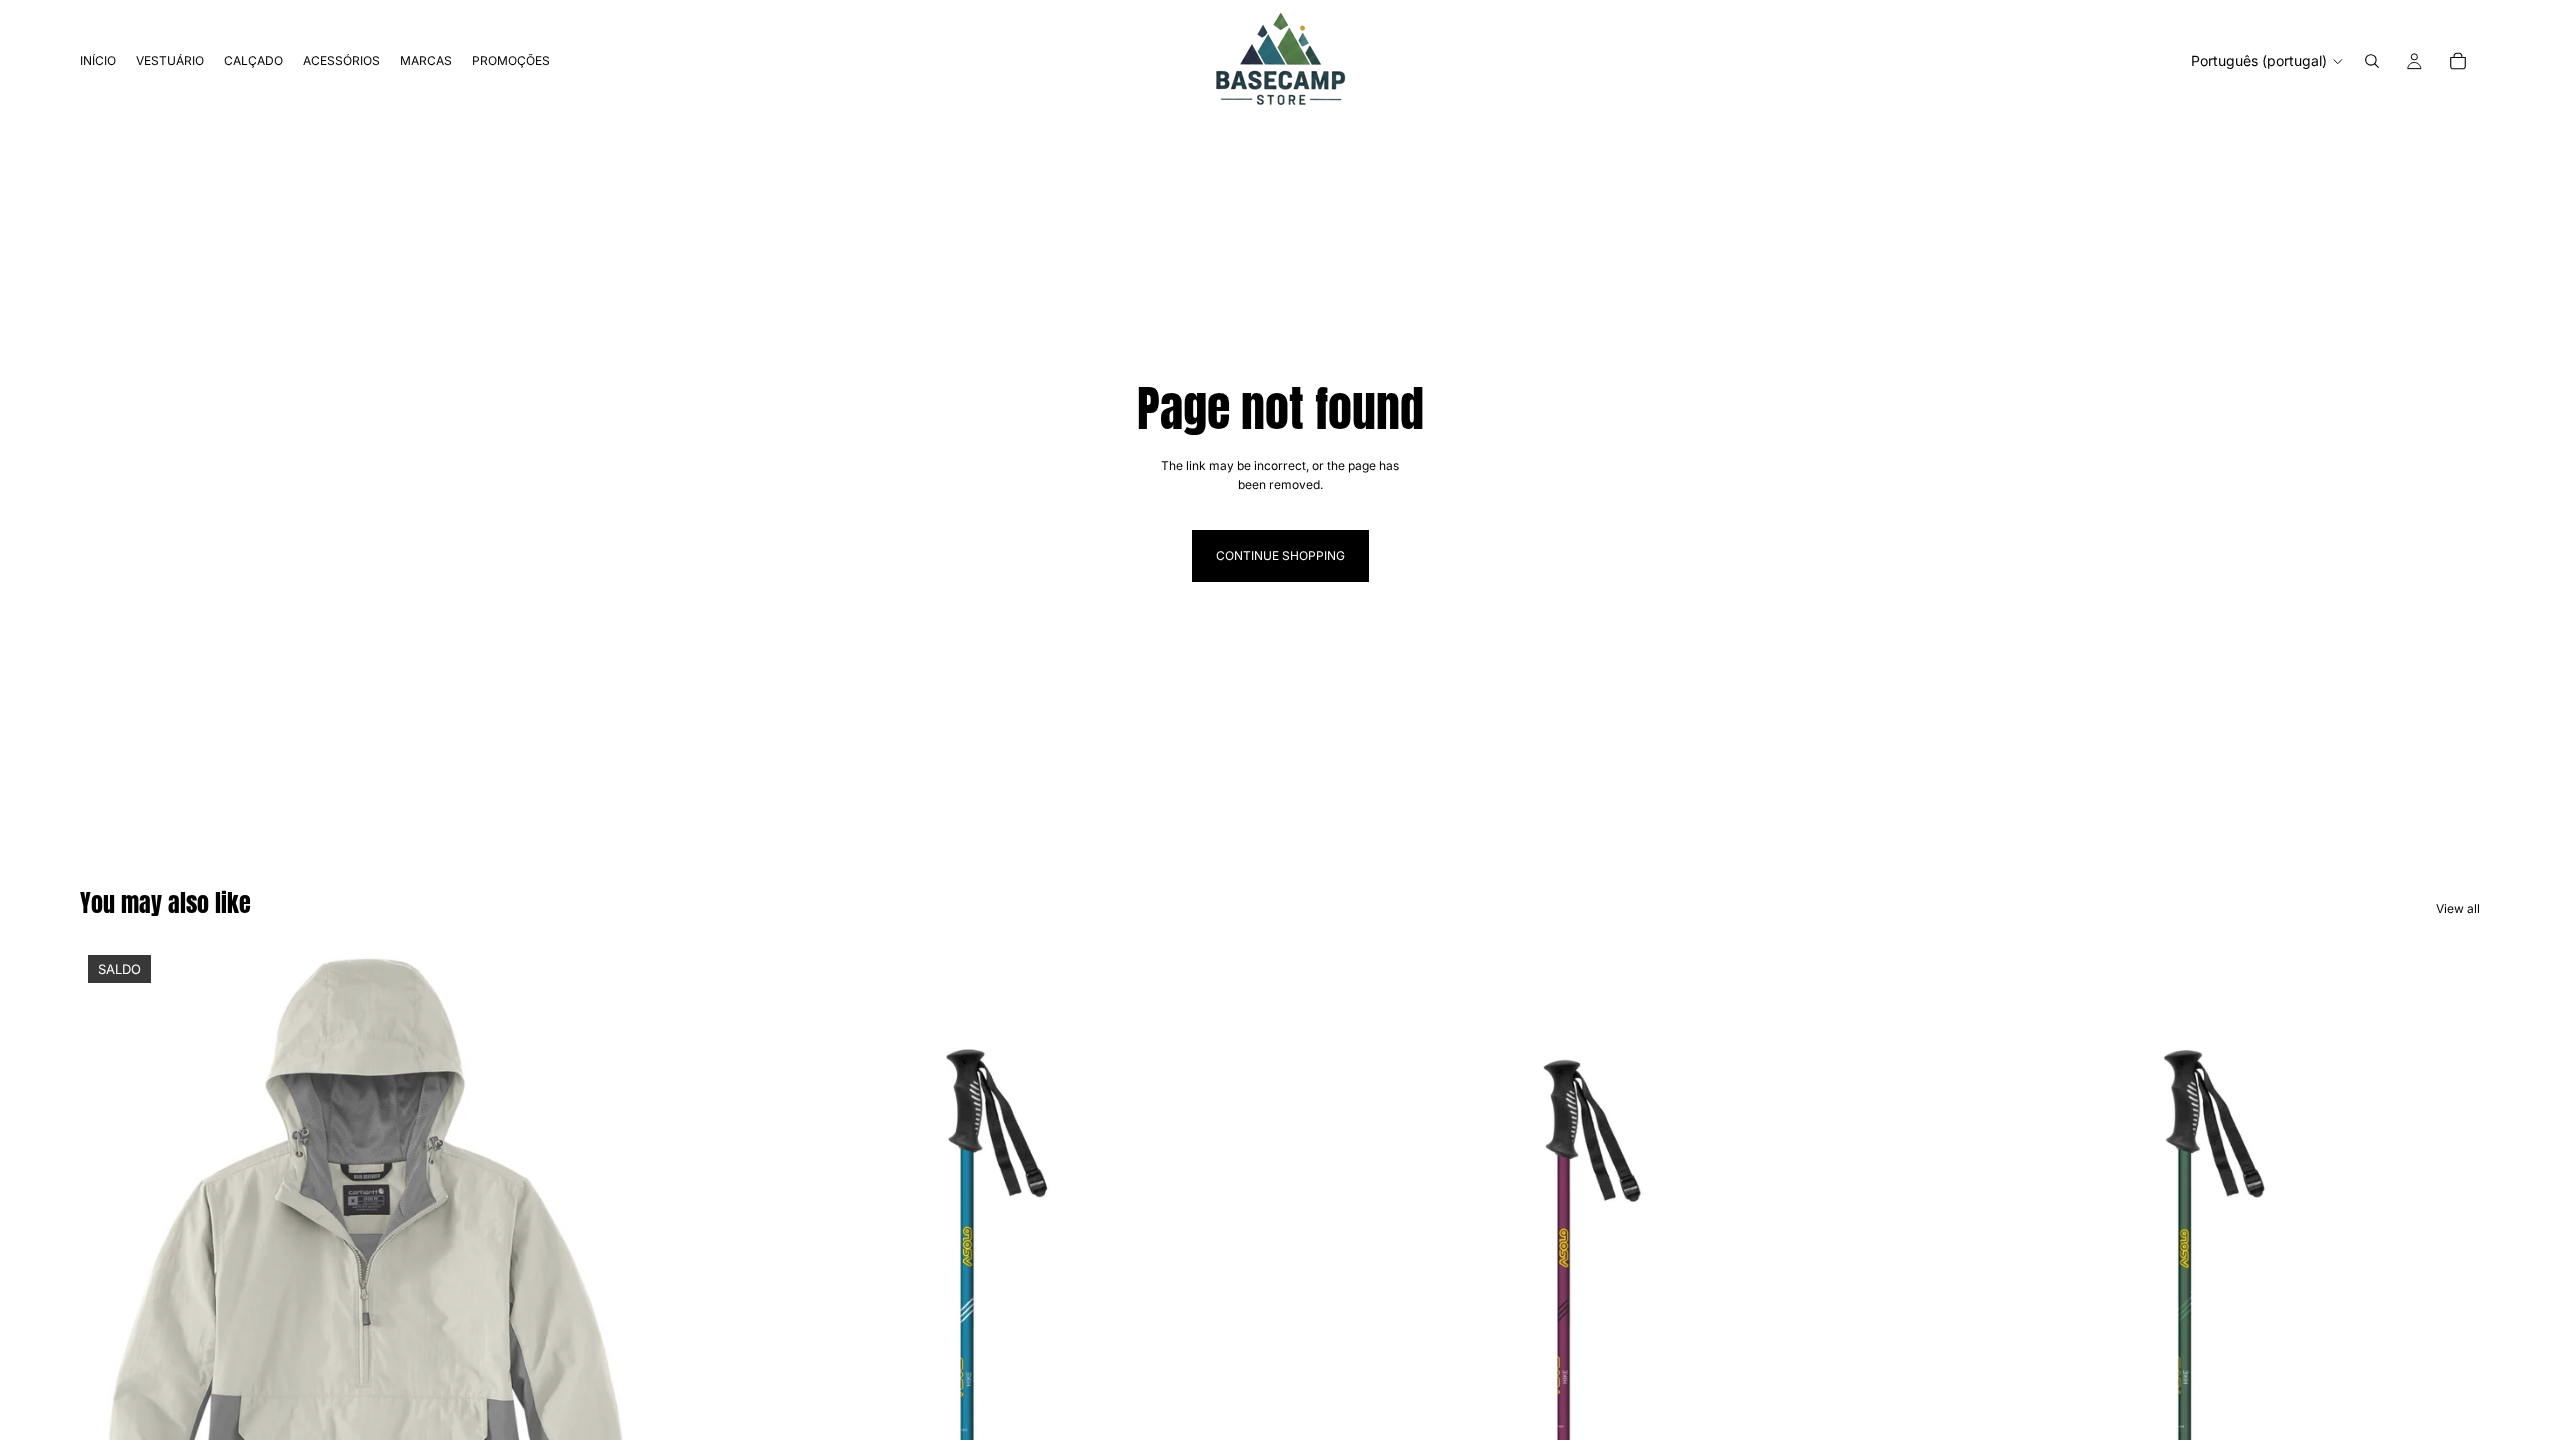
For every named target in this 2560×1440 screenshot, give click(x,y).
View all (2458, 908)
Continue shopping (1280, 555)
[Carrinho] (2458, 61)
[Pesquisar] (2372, 61)
